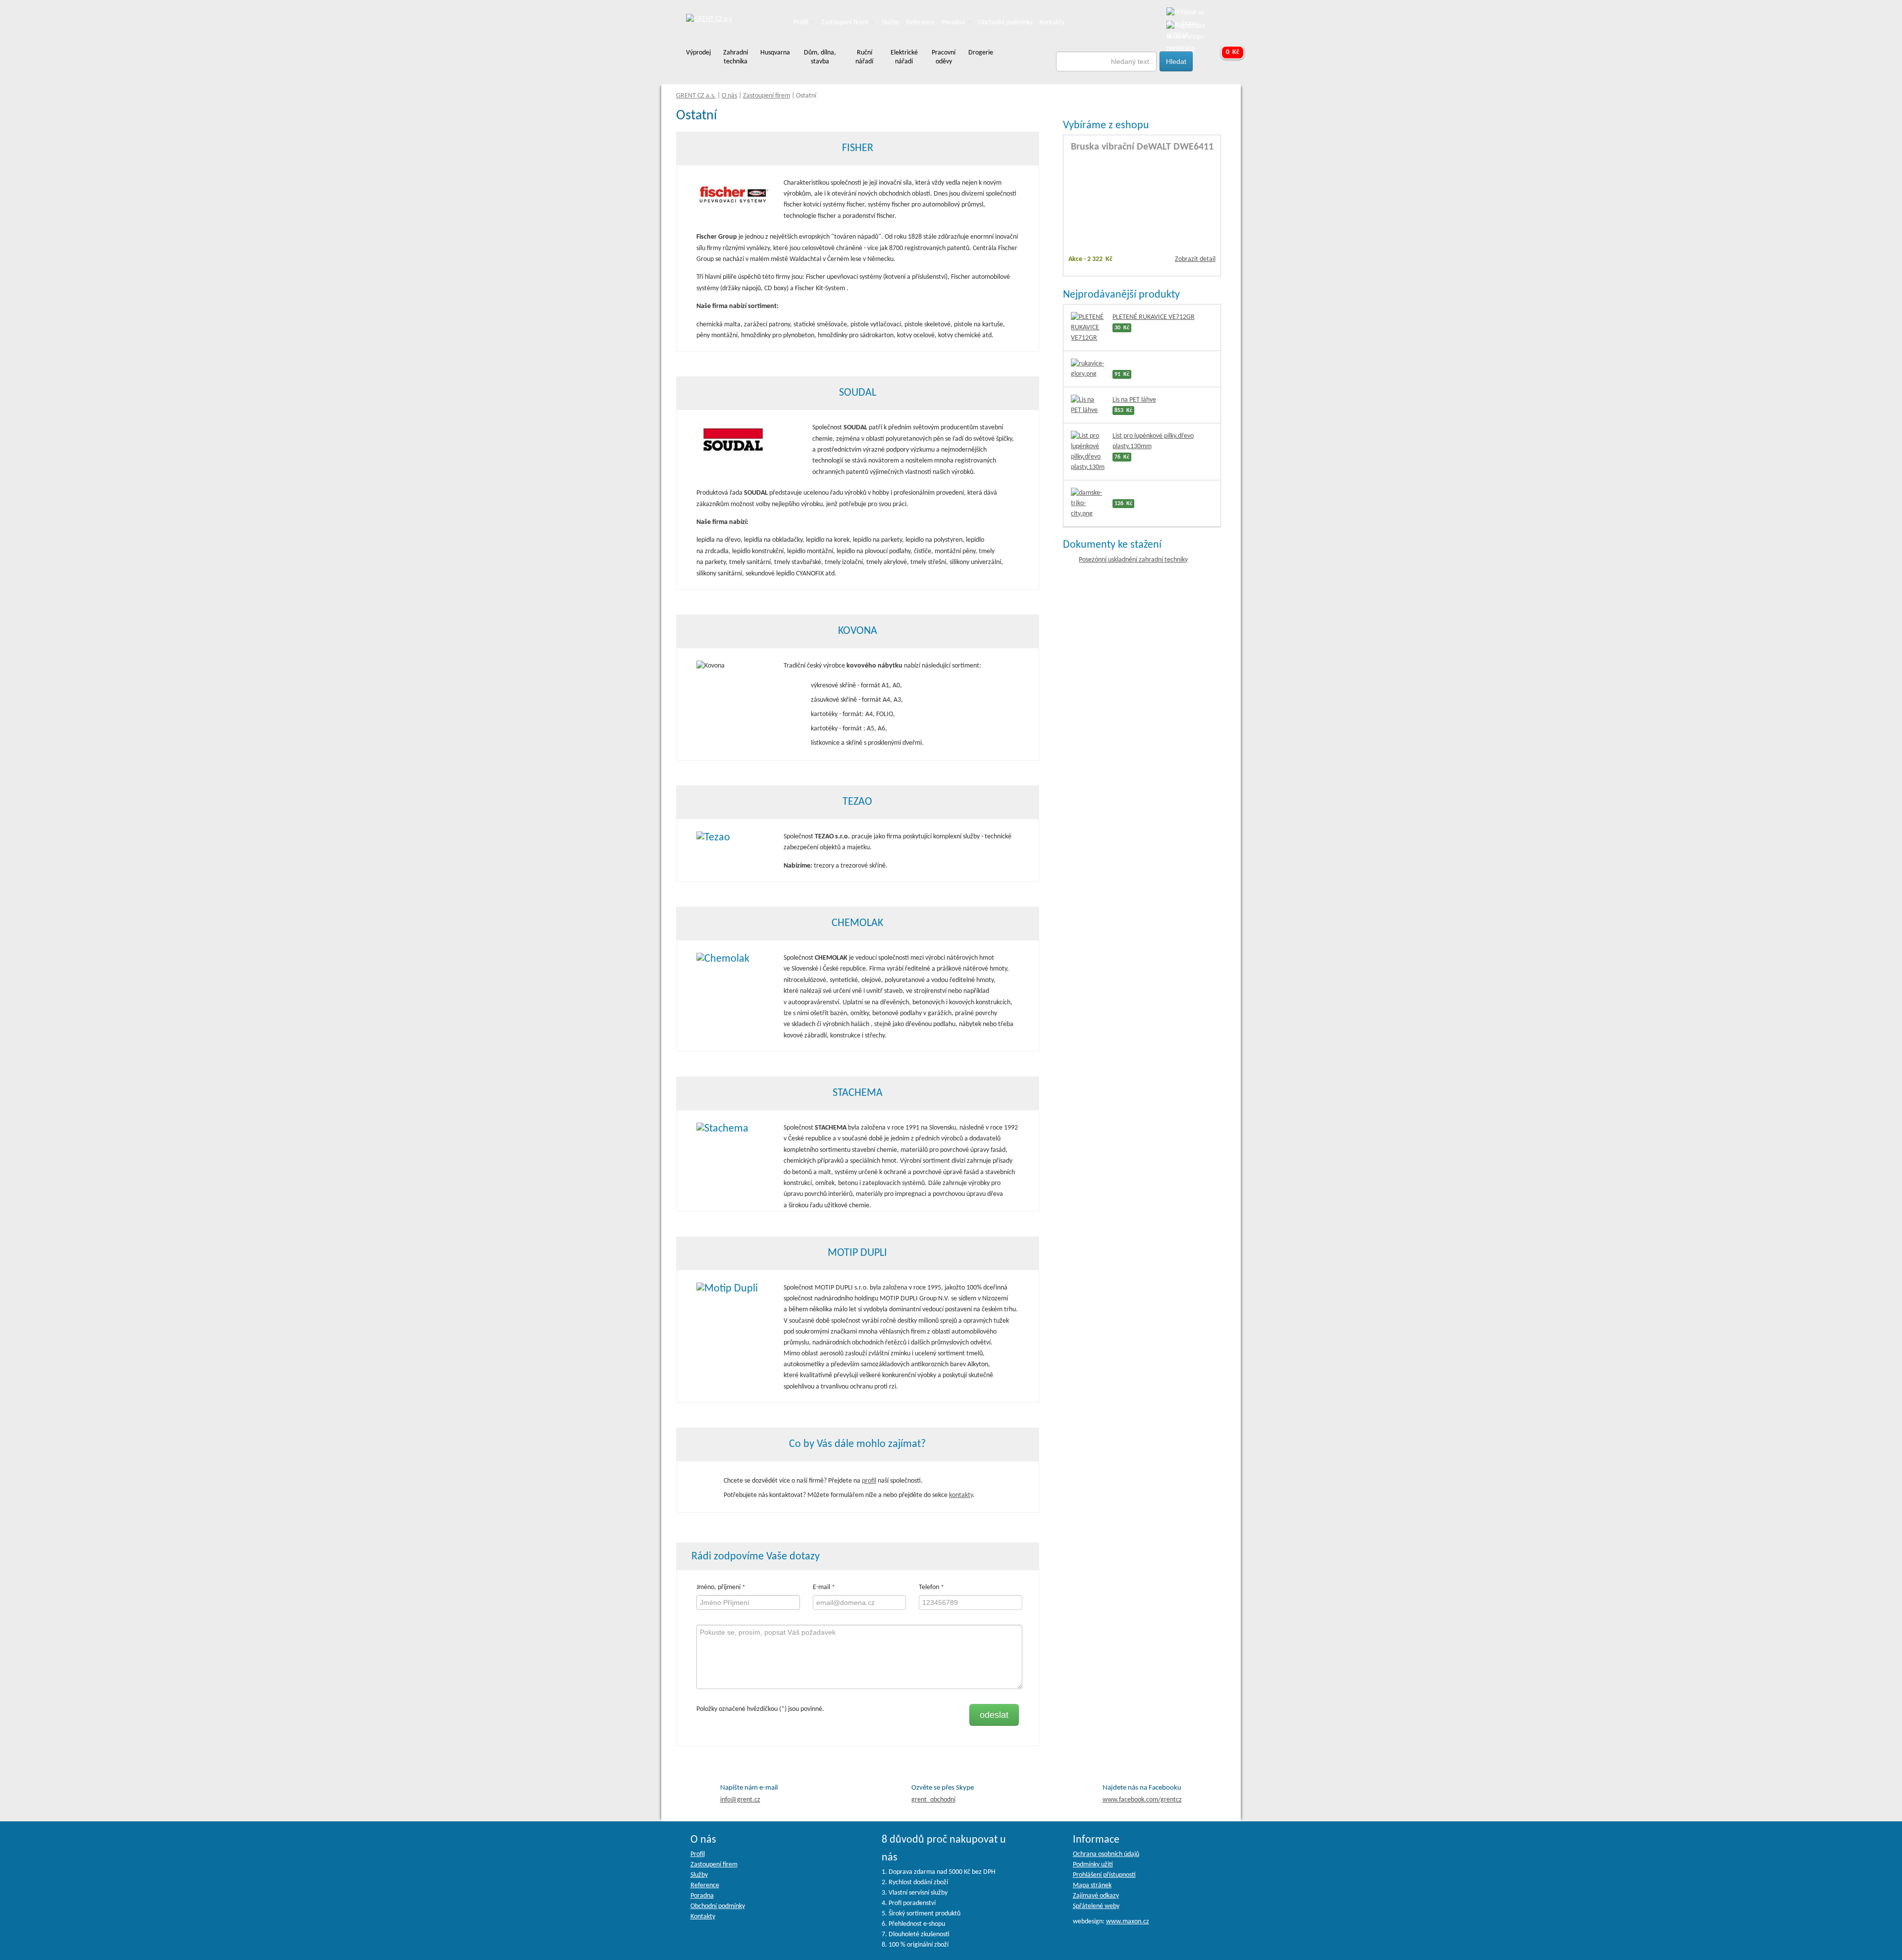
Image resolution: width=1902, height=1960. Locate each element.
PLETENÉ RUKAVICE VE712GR (1154, 317)
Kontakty (1052, 23)
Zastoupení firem (845, 23)
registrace (1181, 48)
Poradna (954, 23)
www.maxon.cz (1128, 1922)
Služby (890, 23)
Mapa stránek (1092, 1885)
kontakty (961, 1495)
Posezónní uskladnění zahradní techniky (1133, 560)
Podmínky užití (1093, 1865)
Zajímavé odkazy (1096, 1896)
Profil (801, 23)
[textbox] (1107, 61)
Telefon (929, 1587)
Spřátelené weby (1096, 1906)
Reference (920, 23)
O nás (729, 96)
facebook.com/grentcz (1142, 1800)
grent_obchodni (933, 1800)
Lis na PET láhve (1134, 400)
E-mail (821, 1587)
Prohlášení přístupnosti (1104, 1875)
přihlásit (1178, 35)
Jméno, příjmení (718, 1587)
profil (869, 1481)
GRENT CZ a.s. (696, 96)
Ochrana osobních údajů (1106, 1854)
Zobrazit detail (1195, 259)
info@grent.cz (740, 1800)
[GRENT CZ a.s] (709, 20)
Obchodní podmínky (1005, 23)
